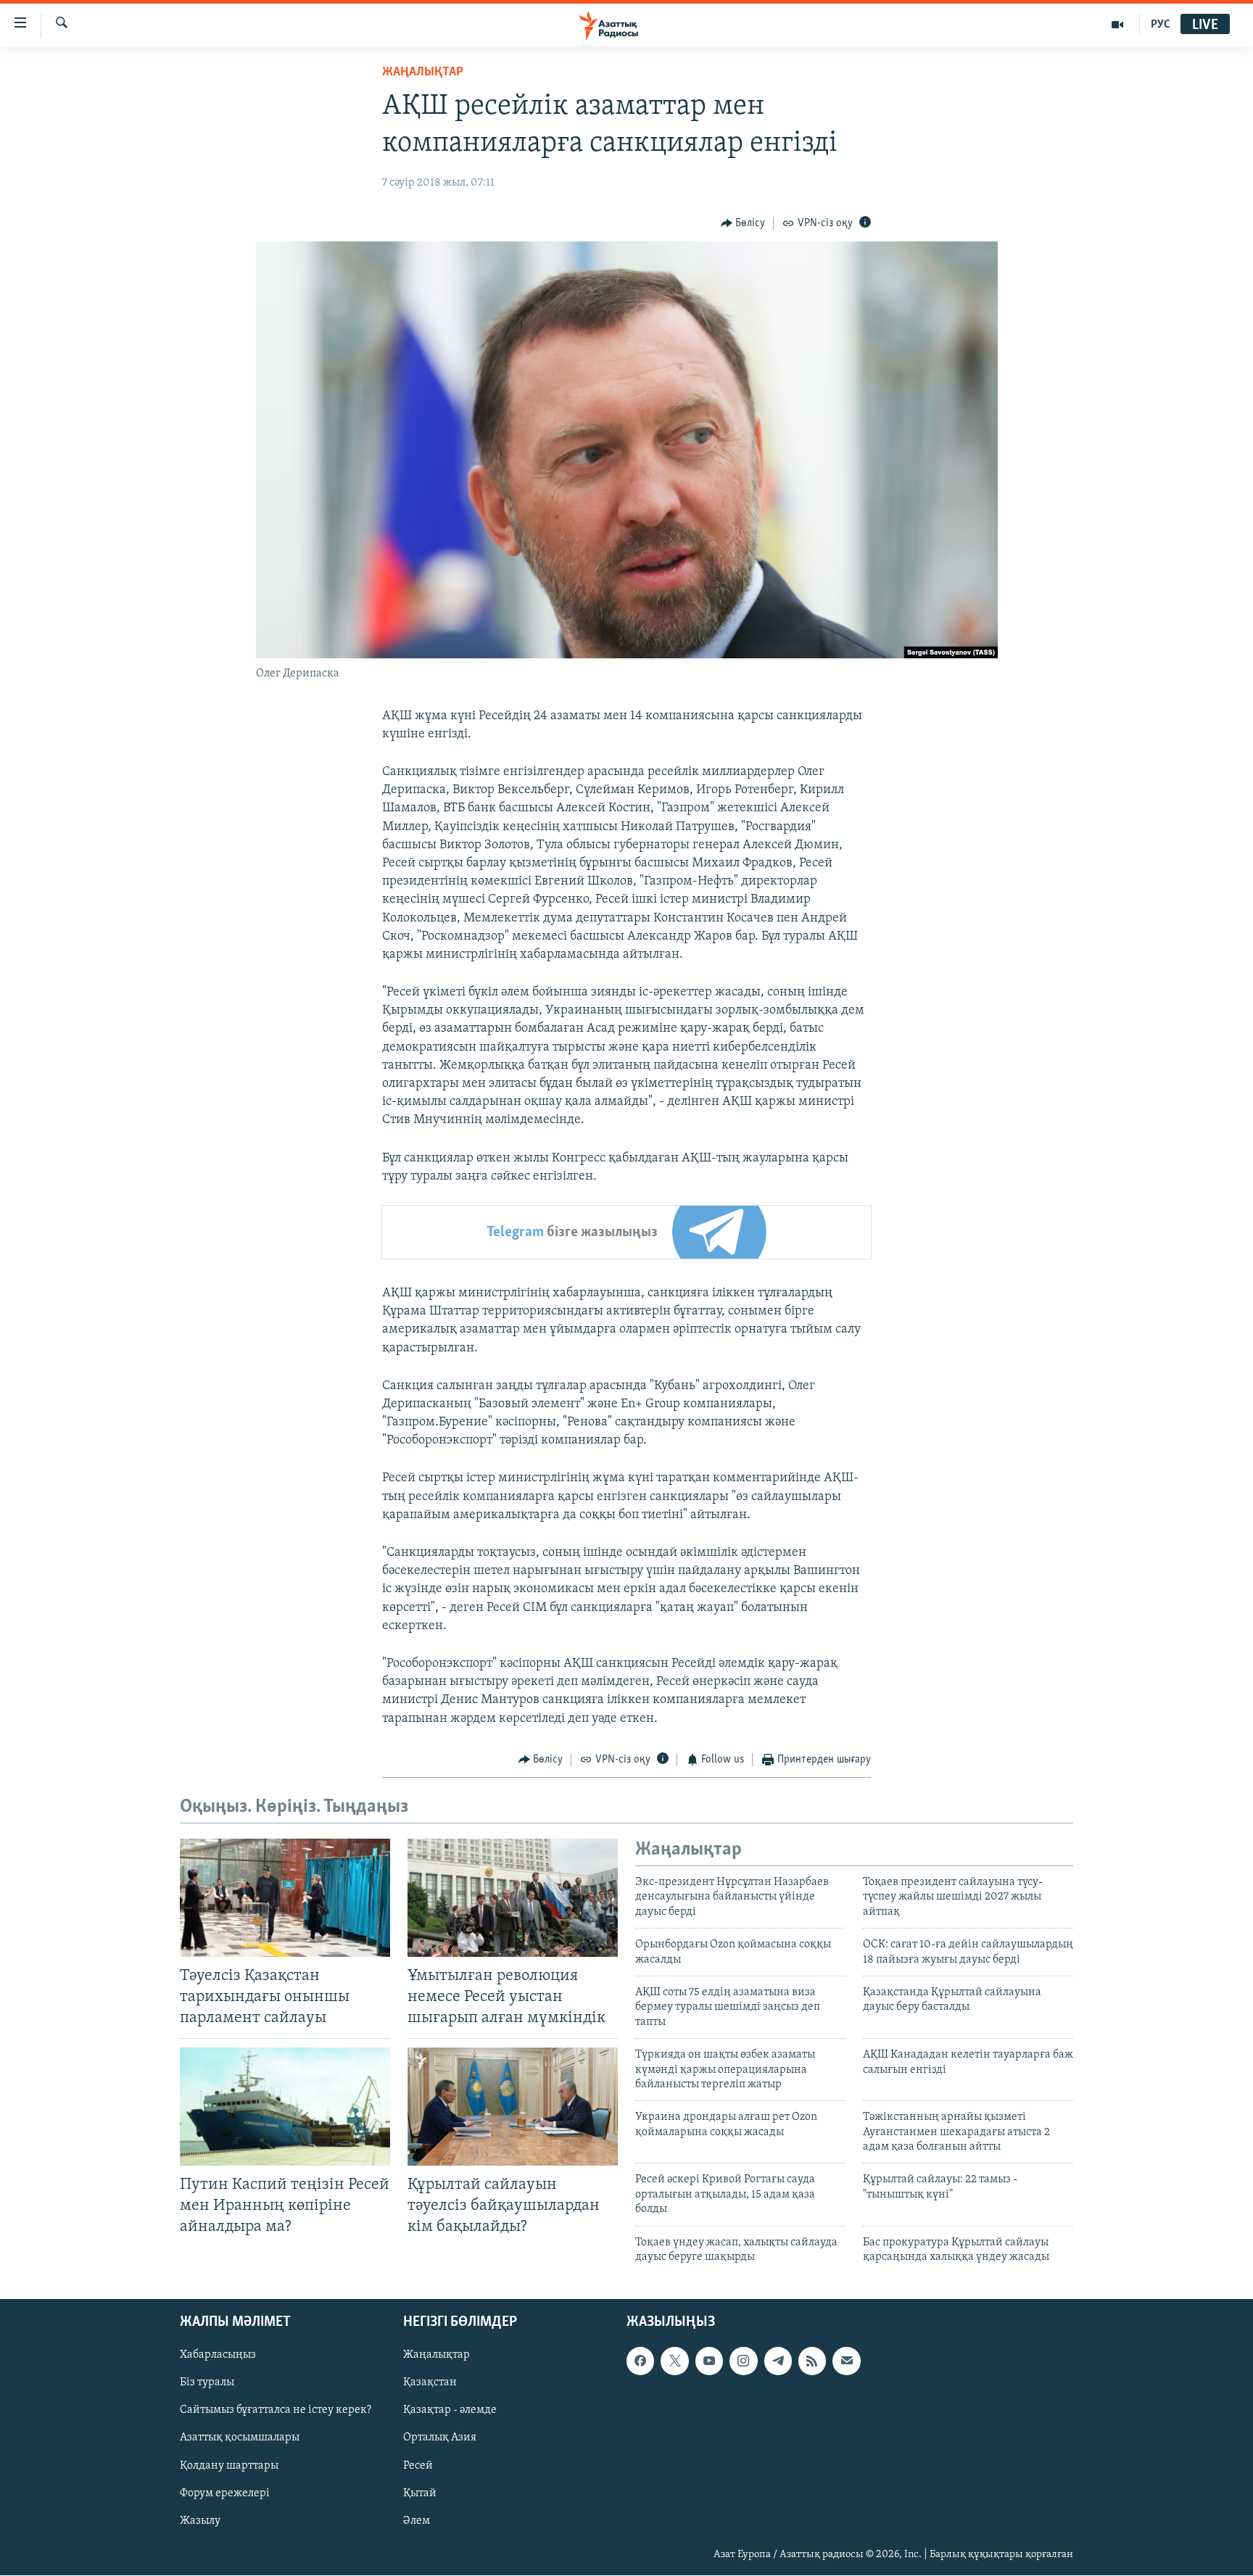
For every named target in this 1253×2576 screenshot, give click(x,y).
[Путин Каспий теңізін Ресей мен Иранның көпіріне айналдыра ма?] (285, 2107)
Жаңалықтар (437, 2356)
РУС (1161, 25)
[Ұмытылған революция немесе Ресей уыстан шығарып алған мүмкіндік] (513, 1898)
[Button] (743, 223)
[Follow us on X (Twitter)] (674, 2361)
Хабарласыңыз (218, 2356)
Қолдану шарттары (229, 2466)
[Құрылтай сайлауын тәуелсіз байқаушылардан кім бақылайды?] (513, 2107)
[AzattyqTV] (1118, 25)
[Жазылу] (846, 2361)
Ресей (418, 2466)
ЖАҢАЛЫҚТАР (423, 73)
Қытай (420, 2493)
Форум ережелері (225, 2493)
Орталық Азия (440, 2438)
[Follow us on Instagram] (743, 2361)
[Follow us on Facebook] (640, 2361)
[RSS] (812, 2361)
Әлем (417, 2521)
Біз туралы (207, 2383)
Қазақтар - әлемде (450, 2411)
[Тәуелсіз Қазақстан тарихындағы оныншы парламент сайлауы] (285, 1898)
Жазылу (200, 2521)
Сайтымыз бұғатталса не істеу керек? (276, 2411)
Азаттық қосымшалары (240, 2438)
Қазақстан (430, 2383)
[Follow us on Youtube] (709, 2361)
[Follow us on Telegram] (778, 2361)
